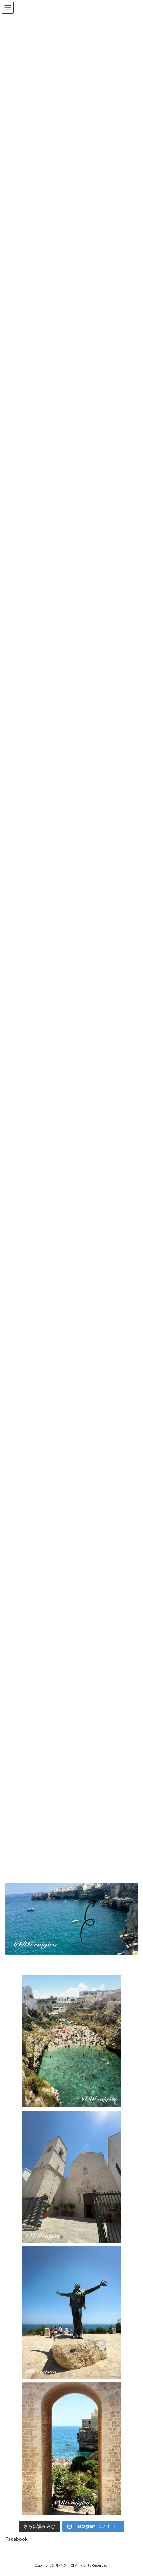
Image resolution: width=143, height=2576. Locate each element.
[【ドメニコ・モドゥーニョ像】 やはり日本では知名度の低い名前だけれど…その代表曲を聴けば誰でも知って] (71, 2313)
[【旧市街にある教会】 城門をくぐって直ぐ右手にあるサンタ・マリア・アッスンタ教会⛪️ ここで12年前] (71, 2177)
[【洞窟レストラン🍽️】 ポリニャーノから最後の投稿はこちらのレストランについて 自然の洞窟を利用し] (71, 1905)
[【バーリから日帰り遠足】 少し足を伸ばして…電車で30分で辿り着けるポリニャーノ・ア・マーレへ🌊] (71, 2448)
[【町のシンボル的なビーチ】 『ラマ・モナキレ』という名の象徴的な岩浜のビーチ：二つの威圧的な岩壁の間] (71, 2041)
